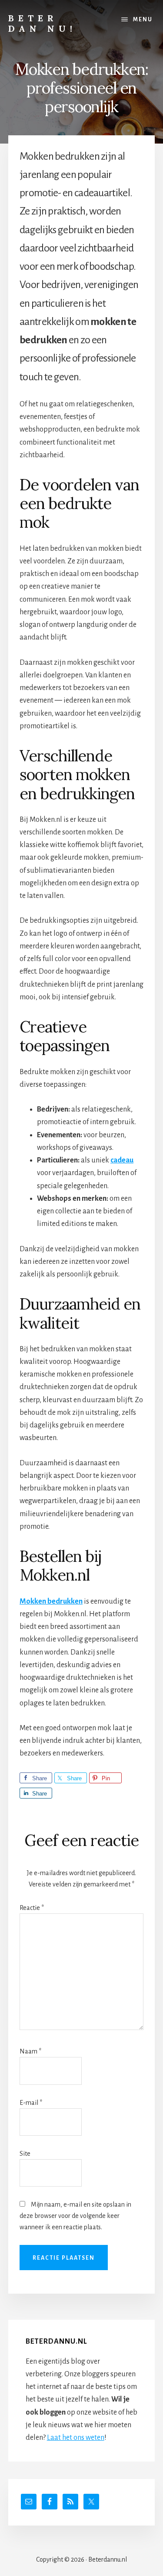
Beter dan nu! (42, 23)
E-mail (31, 2103)
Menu (143, 20)
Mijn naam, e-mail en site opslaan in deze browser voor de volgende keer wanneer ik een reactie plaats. (75, 2216)
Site (25, 2154)
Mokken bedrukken (51, 1601)
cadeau (122, 1160)
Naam (30, 2051)
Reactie (32, 1908)
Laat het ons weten (76, 2438)
